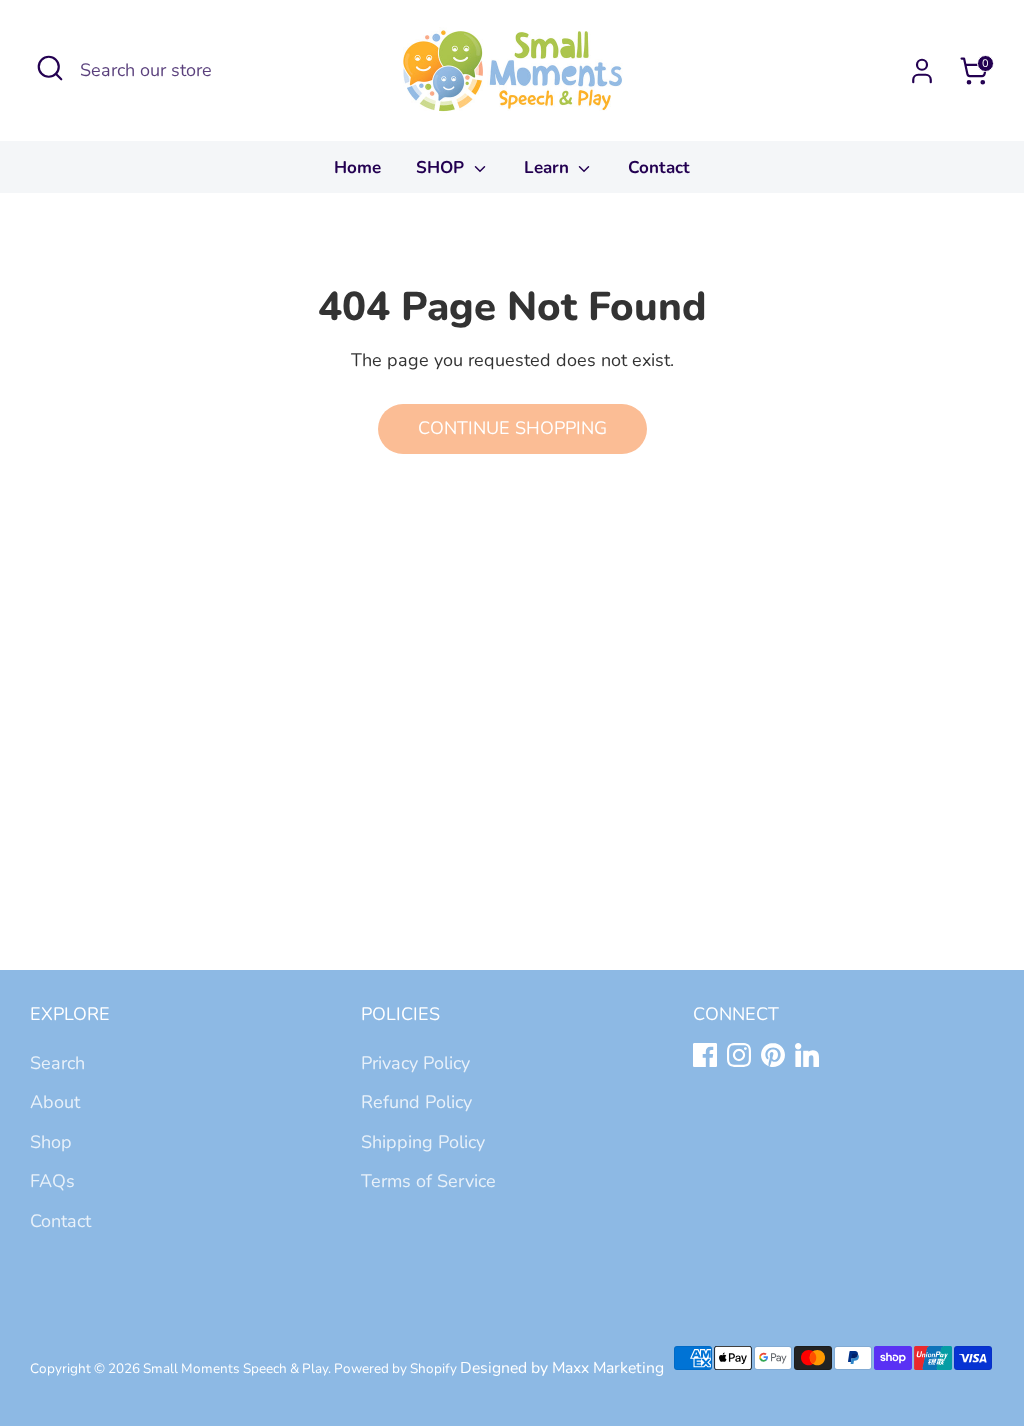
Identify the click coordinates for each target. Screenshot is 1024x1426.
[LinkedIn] (807, 1055)
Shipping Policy (423, 1142)
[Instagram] (739, 1055)
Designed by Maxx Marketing (562, 1368)
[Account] (922, 71)
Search (57, 1063)
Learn (549, 167)
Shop (51, 1142)
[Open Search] (50, 68)
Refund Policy (416, 1102)
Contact (659, 167)
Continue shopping (512, 428)
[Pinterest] (773, 1055)
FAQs (52, 1181)
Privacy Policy (415, 1063)
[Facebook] (705, 1055)
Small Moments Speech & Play (235, 1368)
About (55, 1102)
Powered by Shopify (395, 1368)
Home (357, 167)
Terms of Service (428, 1181)
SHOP (442, 167)
